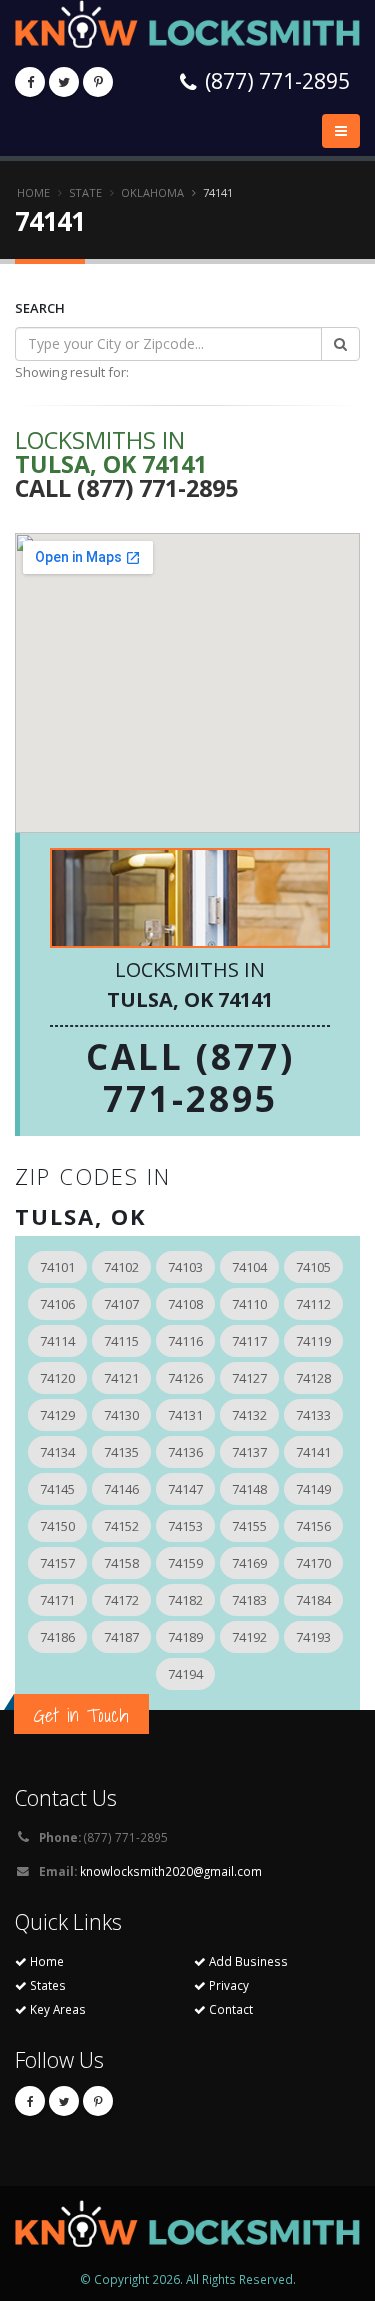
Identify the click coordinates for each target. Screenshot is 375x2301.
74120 (57, 1378)
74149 (313, 1489)
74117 (249, 1341)
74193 (313, 1637)
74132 (249, 1415)
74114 (57, 1341)
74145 (57, 1489)
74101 (57, 1267)
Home (33, 192)
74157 (57, 1563)
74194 (185, 1674)
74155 (249, 1526)
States (46, 1985)
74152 (121, 1526)
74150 (57, 1526)
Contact (229, 2009)
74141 (313, 1452)
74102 (121, 1267)
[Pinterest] (98, 82)
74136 (185, 1452)
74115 (121, 1341)
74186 (57, 1637)
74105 (313, 1267)
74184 (313, 1600)
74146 (121, 1489)
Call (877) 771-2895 (126, 488)
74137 (249, 1452)
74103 (185, 1267)
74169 (249, 1563)
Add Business (247, 1961)
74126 (185, 1378)
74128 (313, 1378)
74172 (121, 1600)
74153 (185, 1526)
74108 (185, 1304)
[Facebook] (30, 82)
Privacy (227, 1985)
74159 (185, 1563)
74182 (185, 1600)
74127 (249, 1378)
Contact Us (66, 1797)
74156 (313, 1526)
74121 (121, 1378)
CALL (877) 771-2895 (190, 1077)
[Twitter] (64, 82)
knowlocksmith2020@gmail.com (171, 1871)
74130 (121, 1415)
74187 (121, 1637)
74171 (57, 1600)
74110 (249, 1304)
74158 (121, 1563)
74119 (313, 1341)
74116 (185, 1341)
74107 (121, 1304)
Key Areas (56, 2009)
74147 (185, 1489)
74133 (313, 1415)
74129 (57, 1415)
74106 (57, 1304)
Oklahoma (152, 192)
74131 (185, 1415)
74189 (185, 1637)
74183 (249, 1600)
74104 (249, 1267)
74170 (313, 1563)
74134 (57, 1452)
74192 (249, 1637)
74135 (121, 1452)
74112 (313, 1304)
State (85, 192)
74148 (249, 1489)
